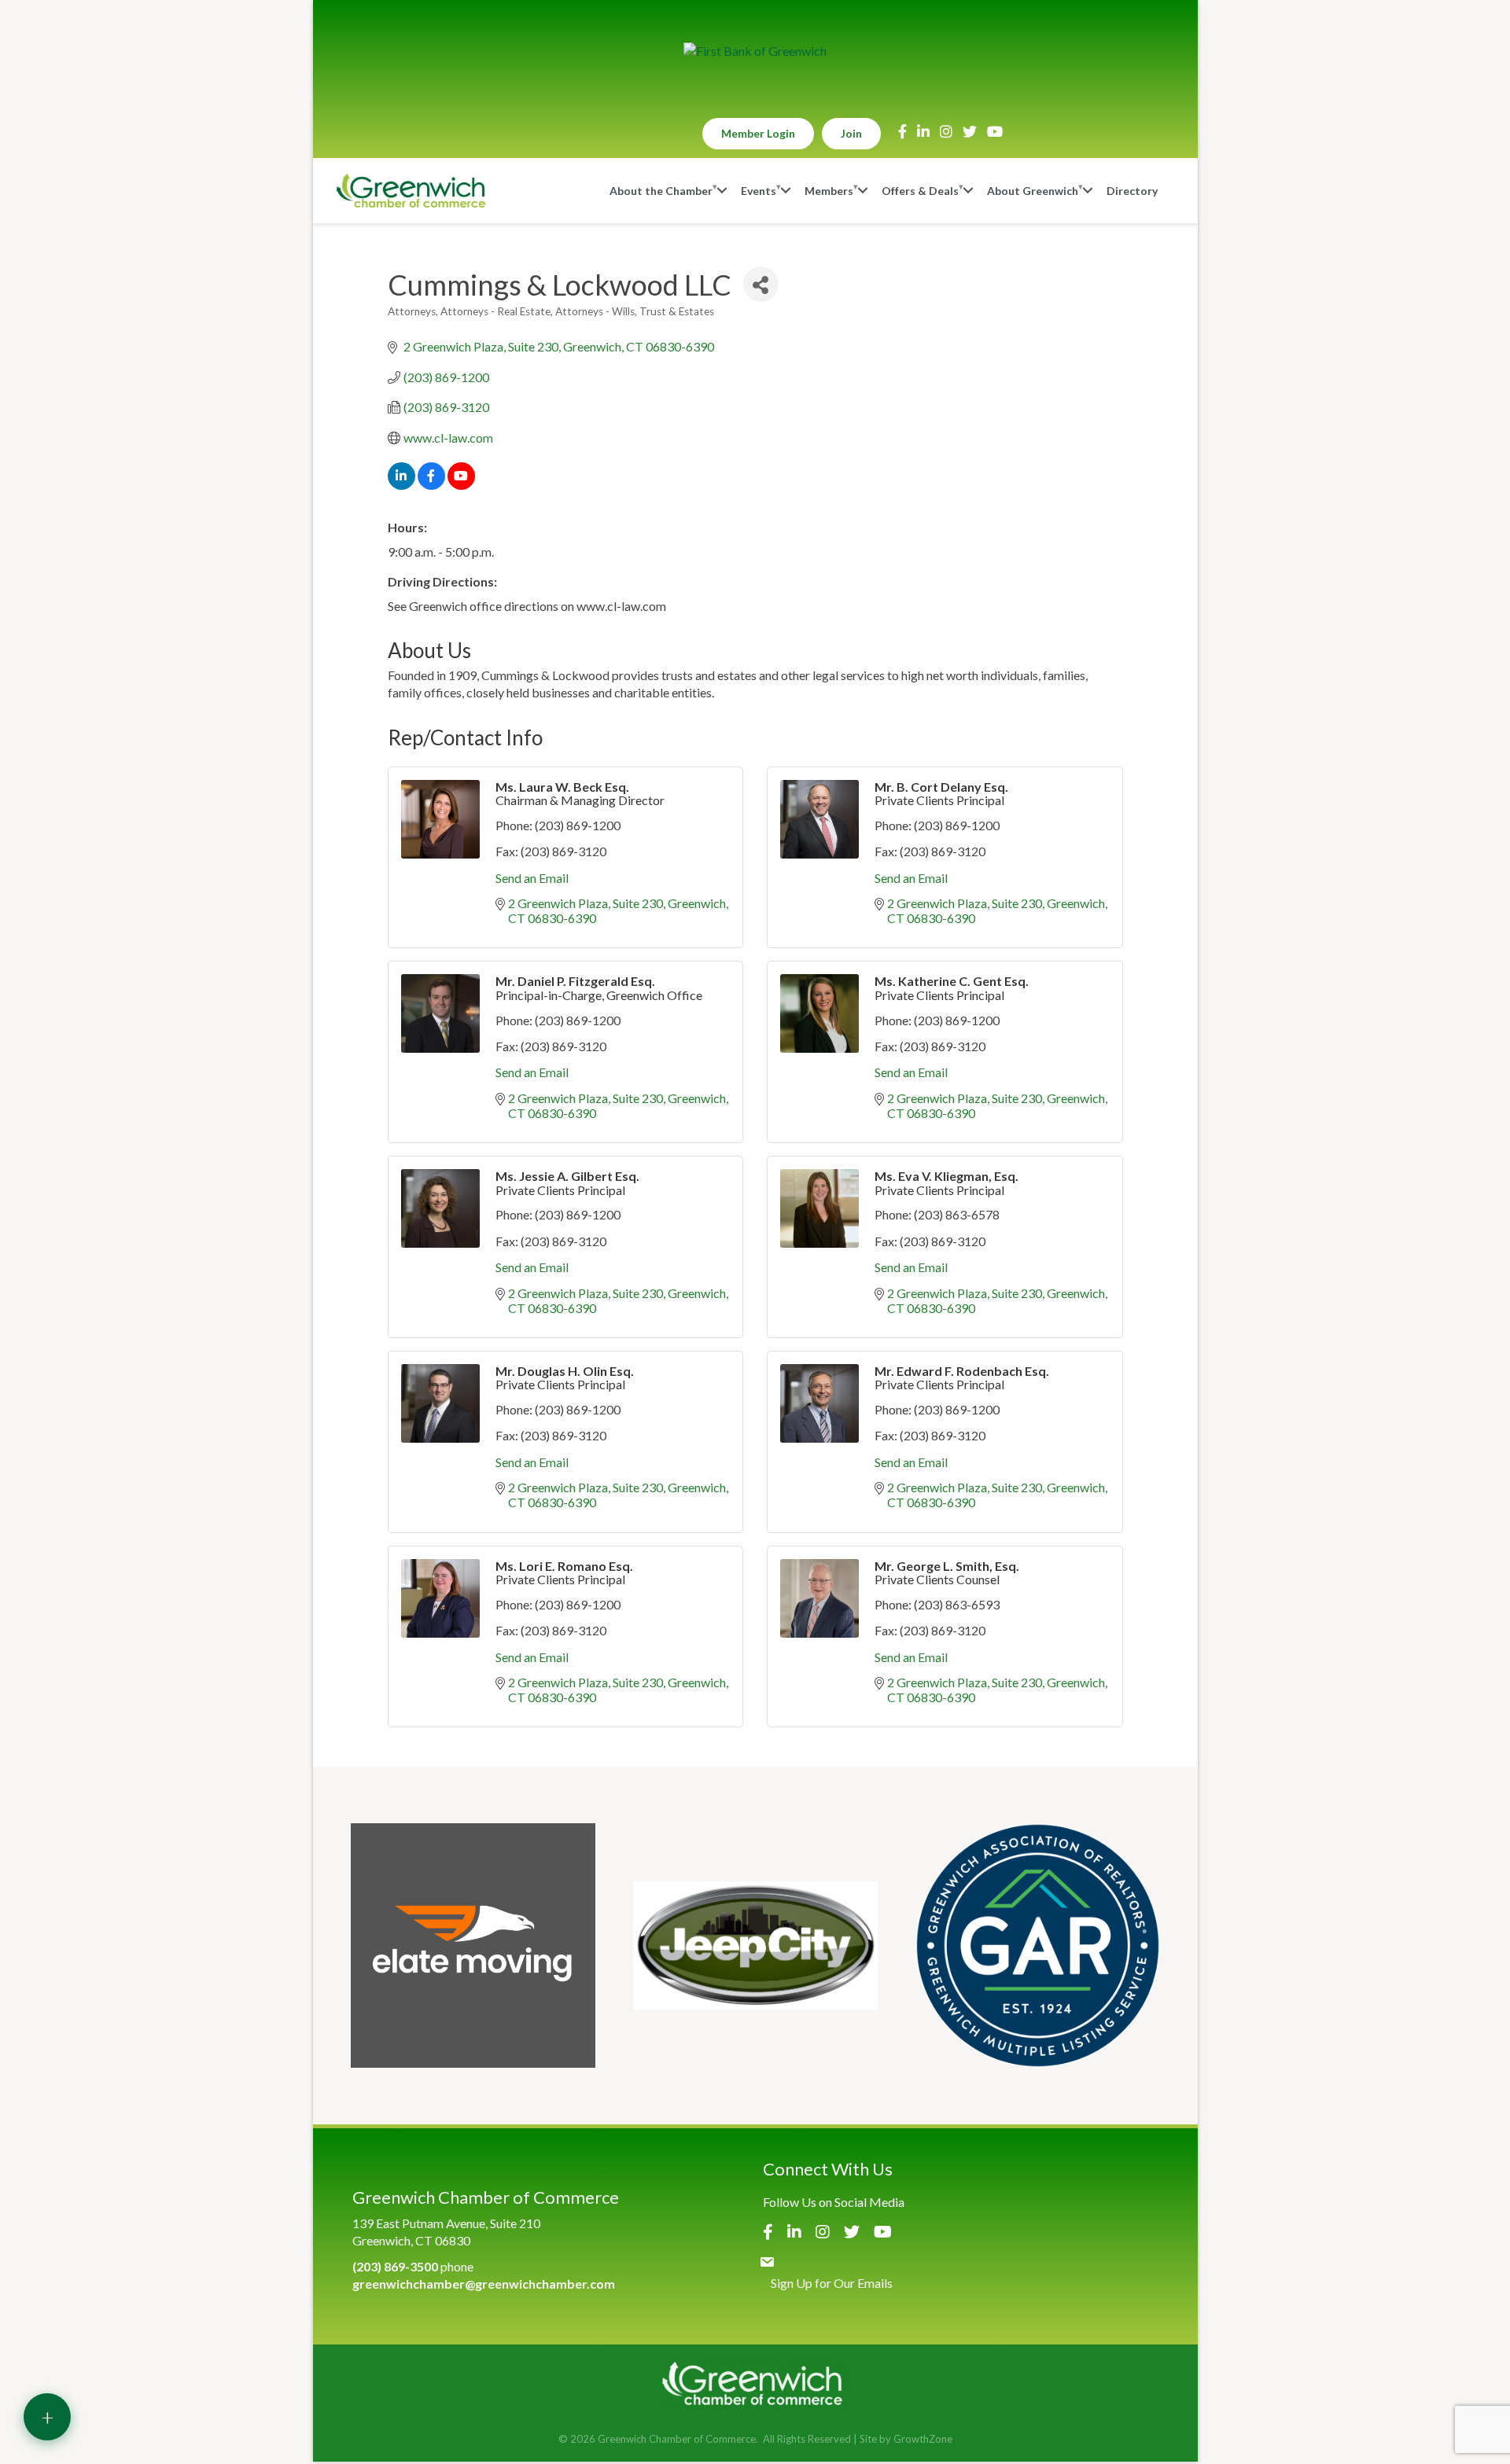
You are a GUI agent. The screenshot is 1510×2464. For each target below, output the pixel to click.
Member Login (758, 133)
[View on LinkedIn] (401, 485)
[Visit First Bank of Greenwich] (755, 51)
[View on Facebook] (431, 485)
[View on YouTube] (461, 485)
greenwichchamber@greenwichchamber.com (484, 2284)
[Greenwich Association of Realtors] (1038, 1945)
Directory (1132, 191)
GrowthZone (923, 2439)
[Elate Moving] (473, 1945)
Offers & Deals (920, 191)
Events (759, 191)
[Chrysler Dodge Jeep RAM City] (755, 1945)
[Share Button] (761, 284)
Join (851, 133)
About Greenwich (1033, 191)
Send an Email (532, 878)
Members (829, 191)
